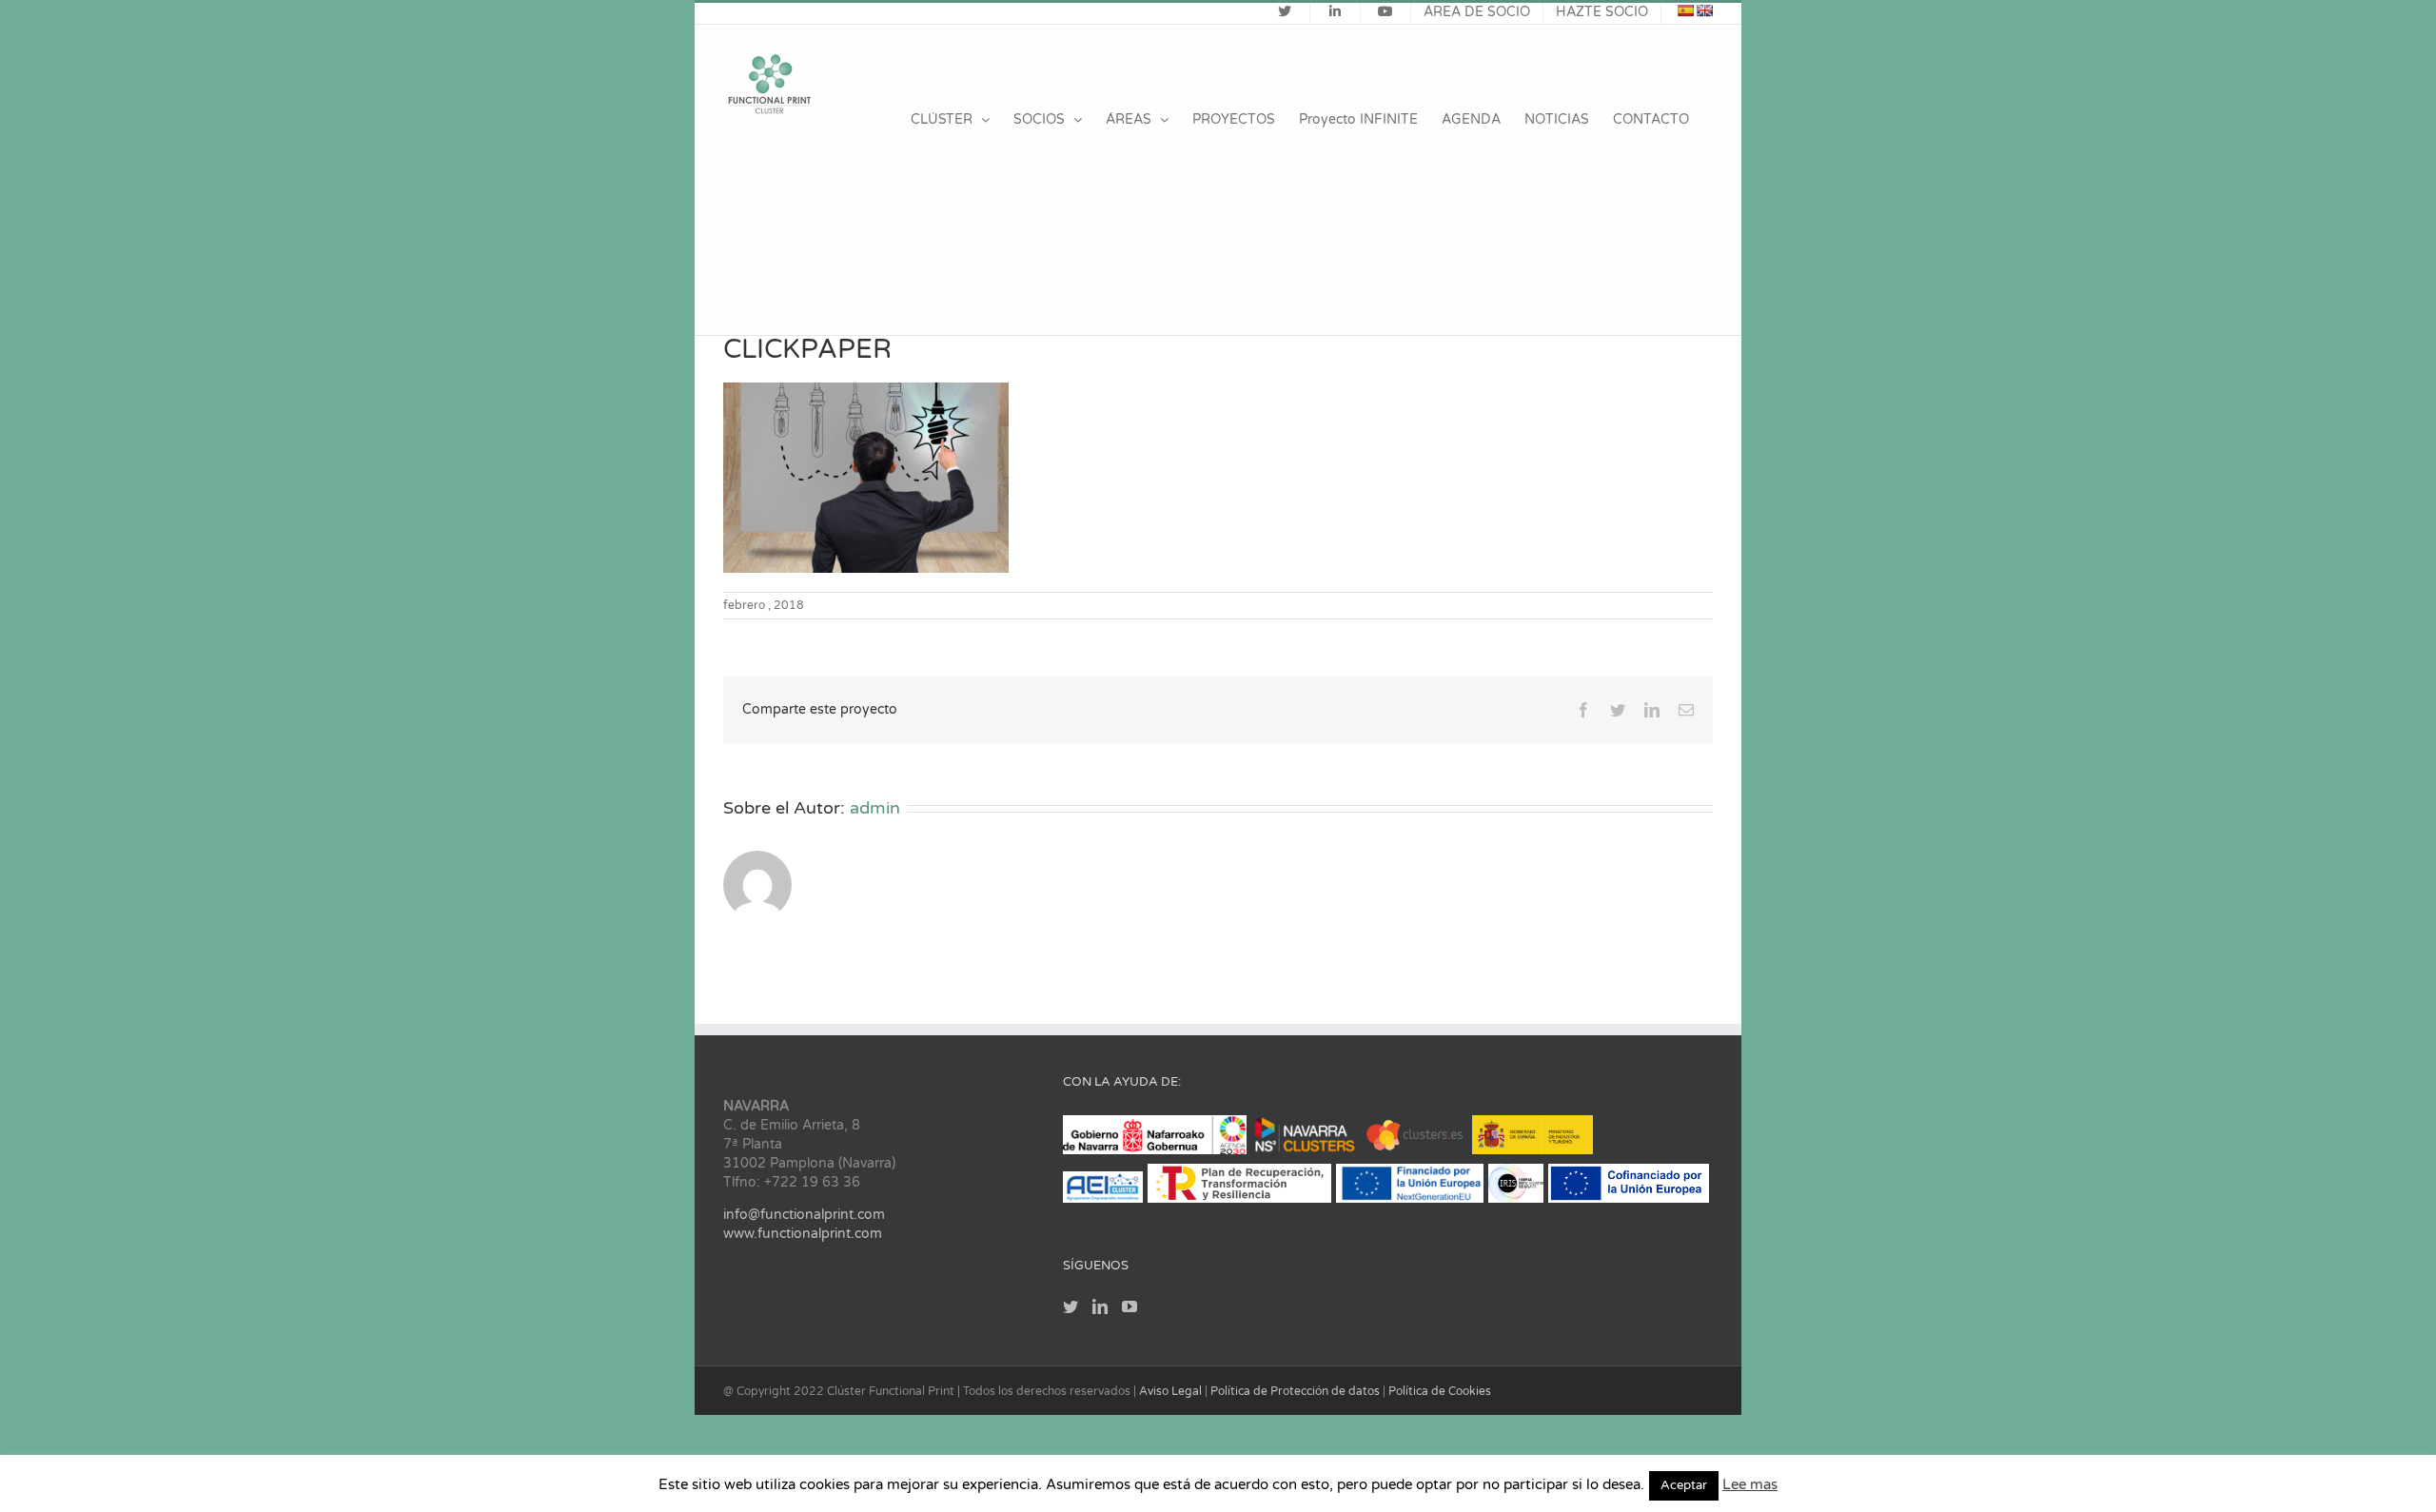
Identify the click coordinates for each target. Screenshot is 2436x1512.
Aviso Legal (1172, 1391)
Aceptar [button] (1684, 1485)
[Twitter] (1071, 1306)
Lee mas (1750, 1484)
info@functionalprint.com (804, 1215)
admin (875, 808)
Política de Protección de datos (1297, 1391)
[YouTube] (1130, 1306)
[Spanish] (1685, 10)
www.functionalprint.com (803, 1234)
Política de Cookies (1440, 1391)
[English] (1704, 10)
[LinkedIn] (1100, 1306)
